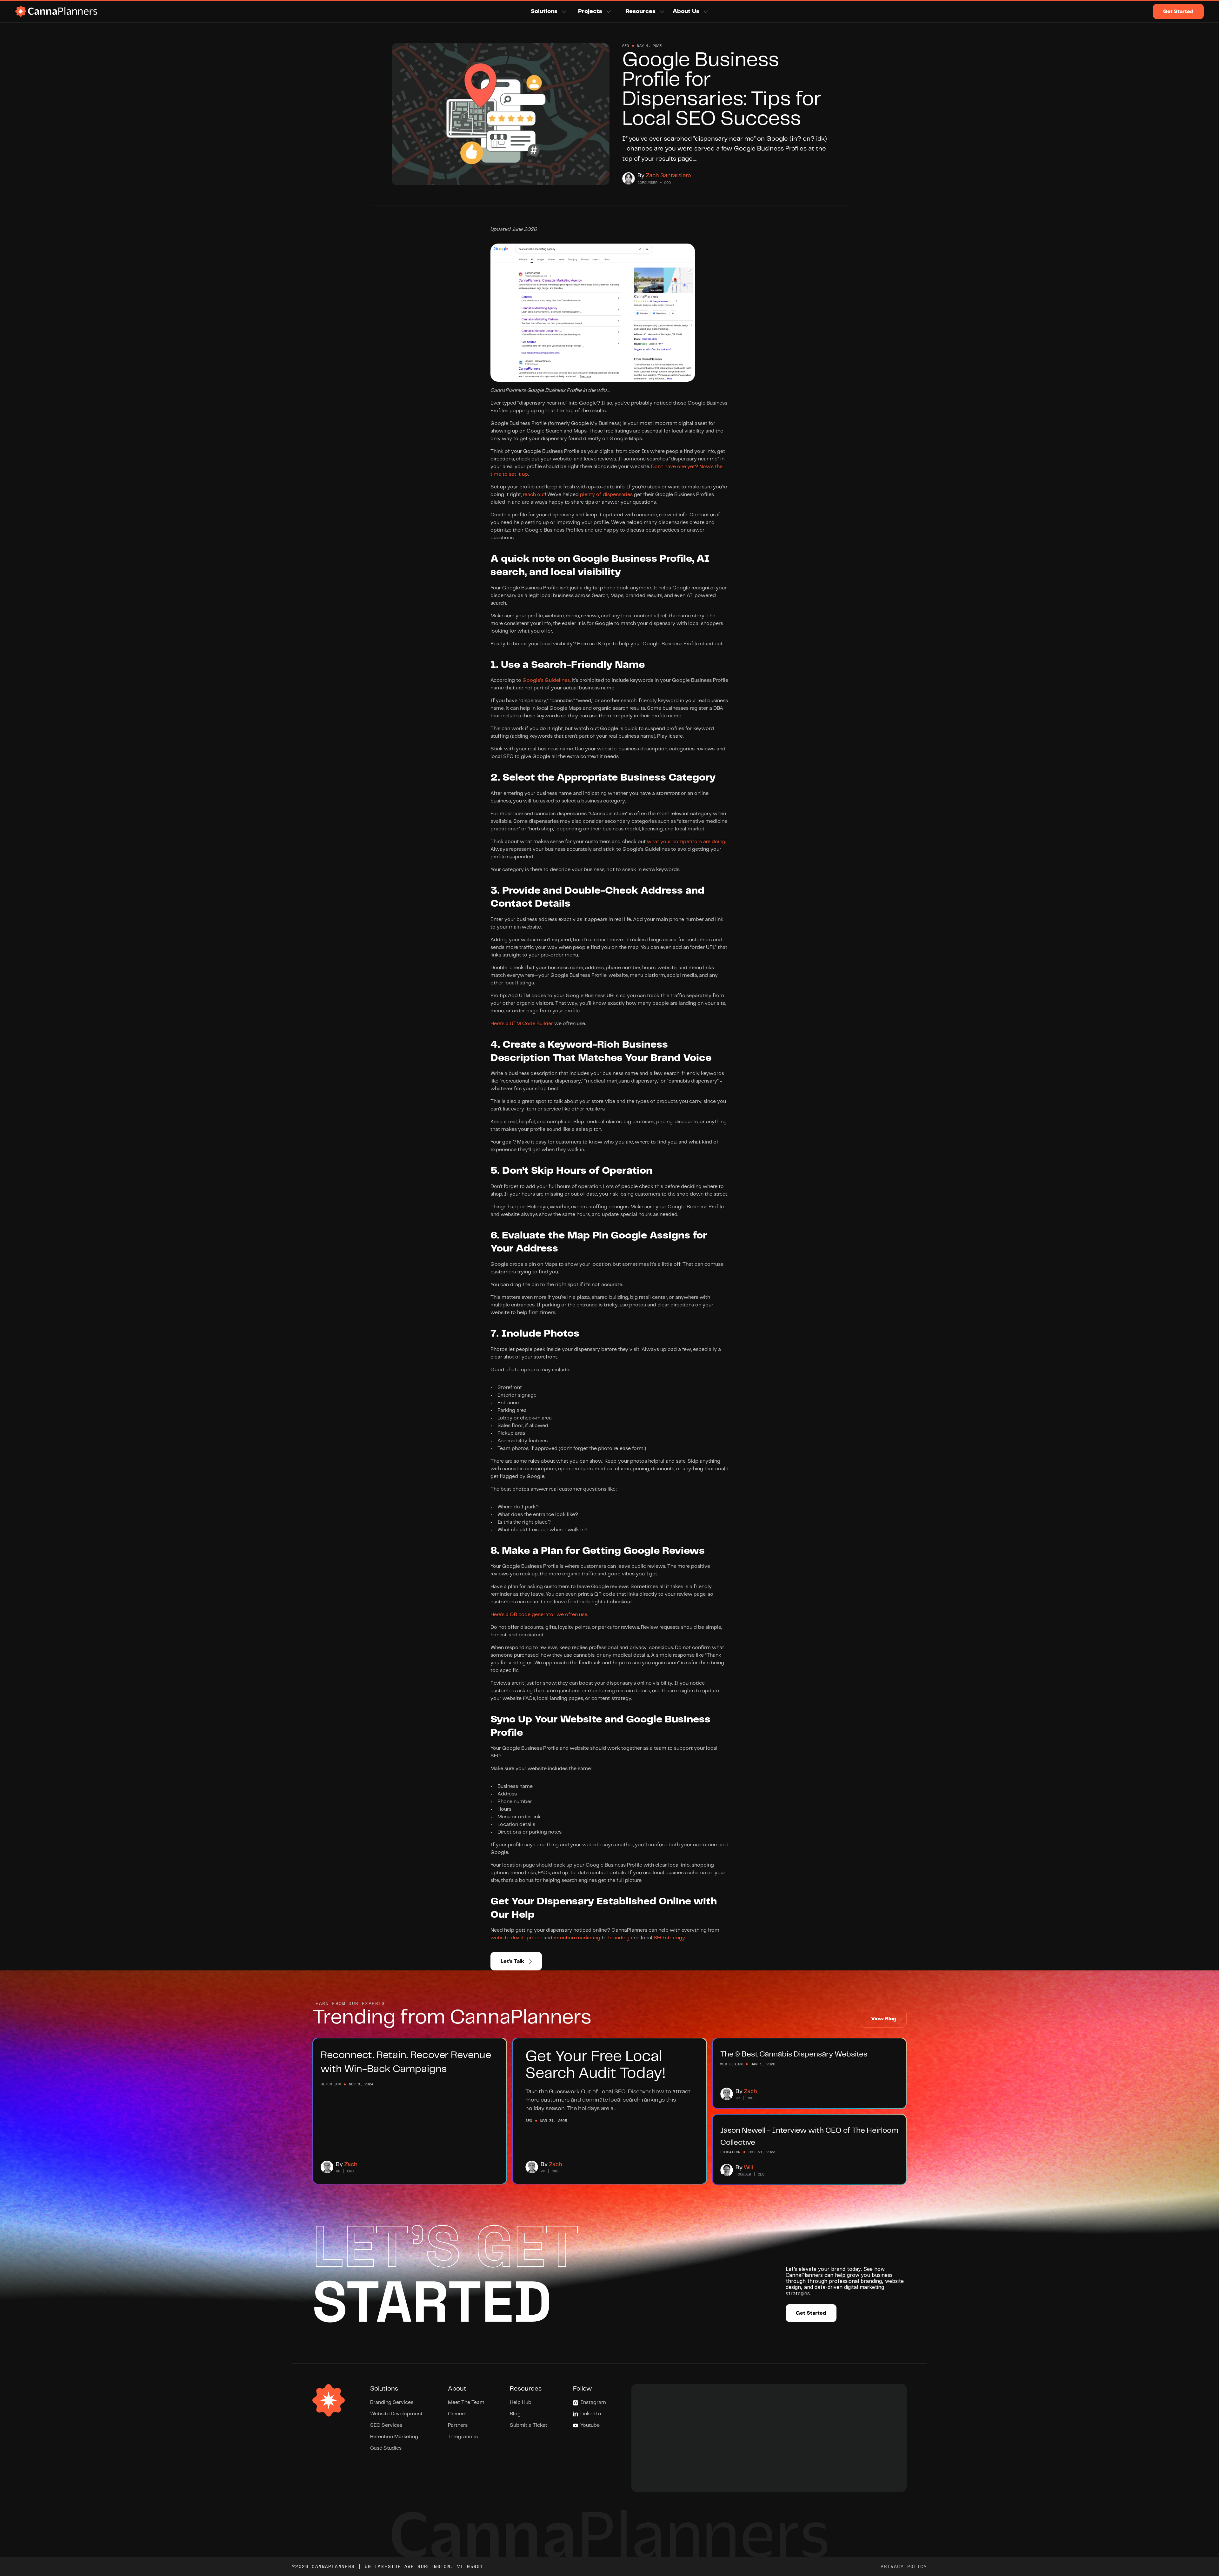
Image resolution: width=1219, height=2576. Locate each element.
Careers (457, 2414)
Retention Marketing (394, 2437)
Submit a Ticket (529, 2425)
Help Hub (521, 2402)
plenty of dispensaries (606, 495)
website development (516, 1938)
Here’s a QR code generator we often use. (539, 1615)
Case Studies (386, 2448)
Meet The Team (466, 2402)
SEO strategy (669, 1938)
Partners (458, 2425)
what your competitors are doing (686, 842)
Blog (515, 2414)
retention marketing (577, 1938)
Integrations (463, 2437)
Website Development (396, 2414)
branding (619, 1938)
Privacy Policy (904, 2566)
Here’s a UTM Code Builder (522, 1024)
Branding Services (392, 2402)
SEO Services (386, 2425)
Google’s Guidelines (546, 680)
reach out (534, 495)
